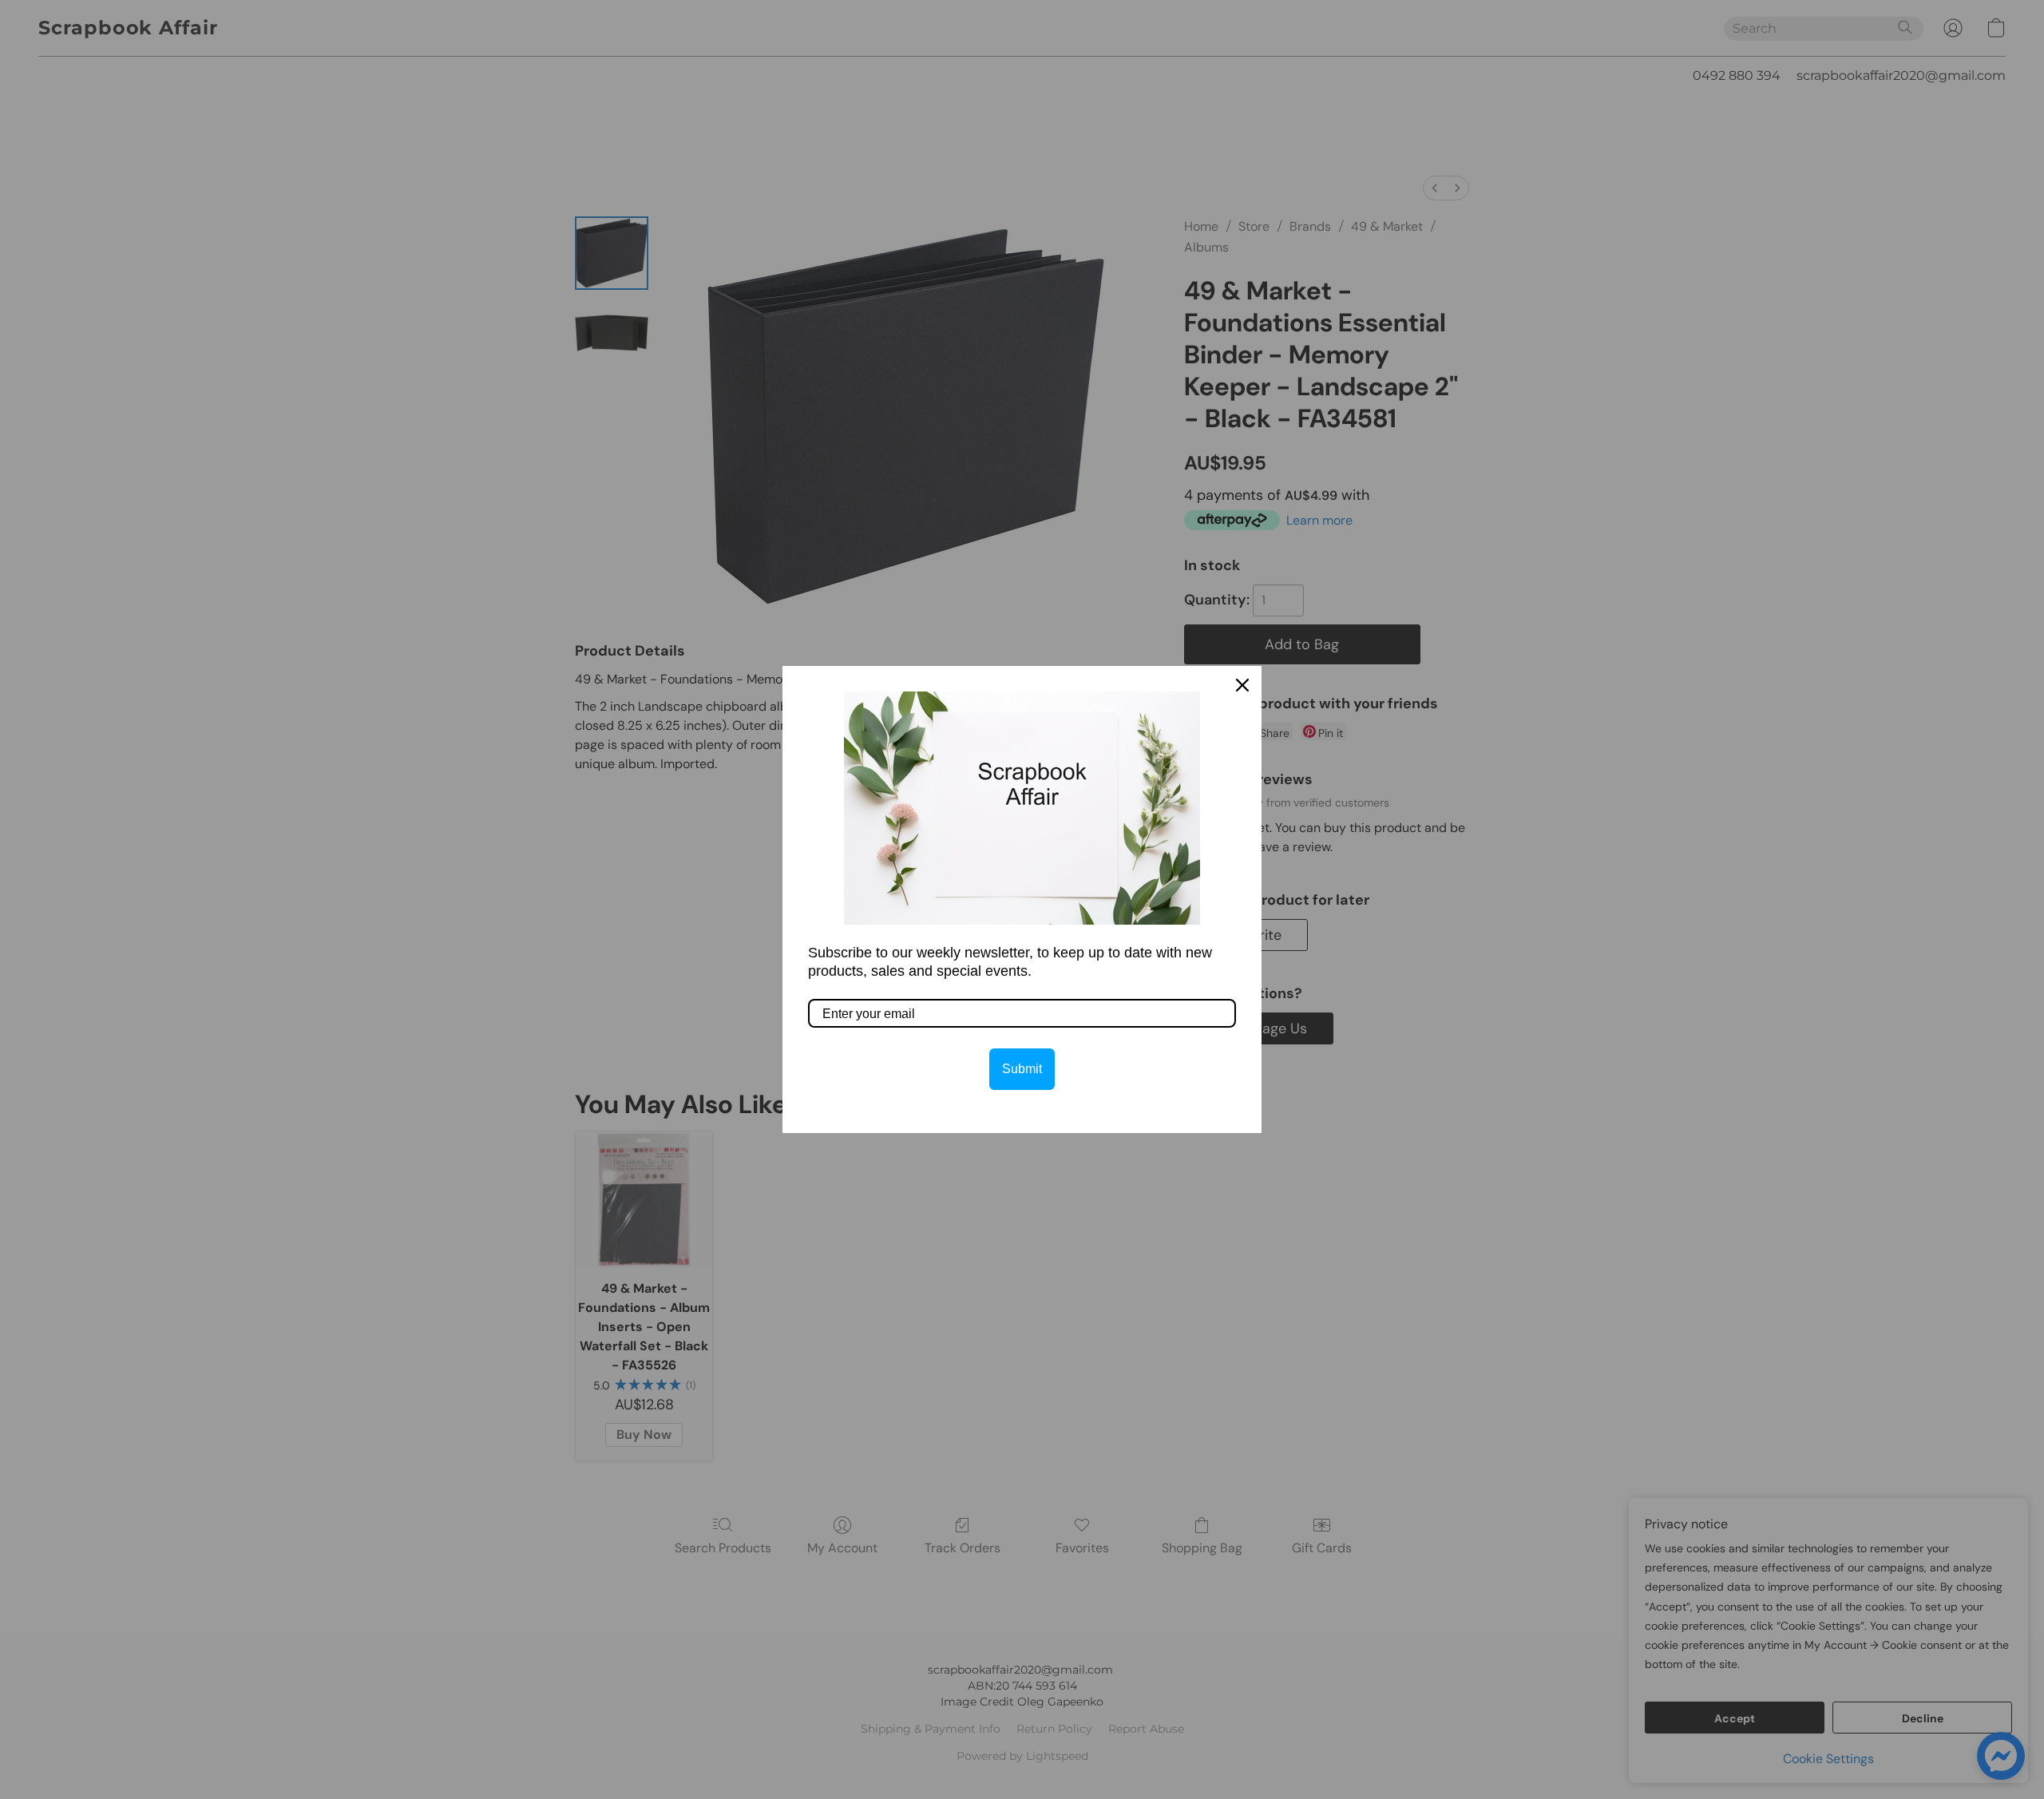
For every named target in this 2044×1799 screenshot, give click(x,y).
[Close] (1242, 685)
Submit (1022, 1069)
